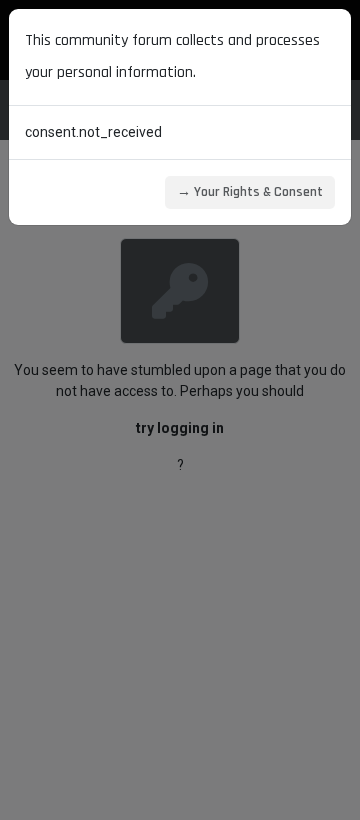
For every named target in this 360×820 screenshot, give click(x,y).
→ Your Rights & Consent (250, 192)
